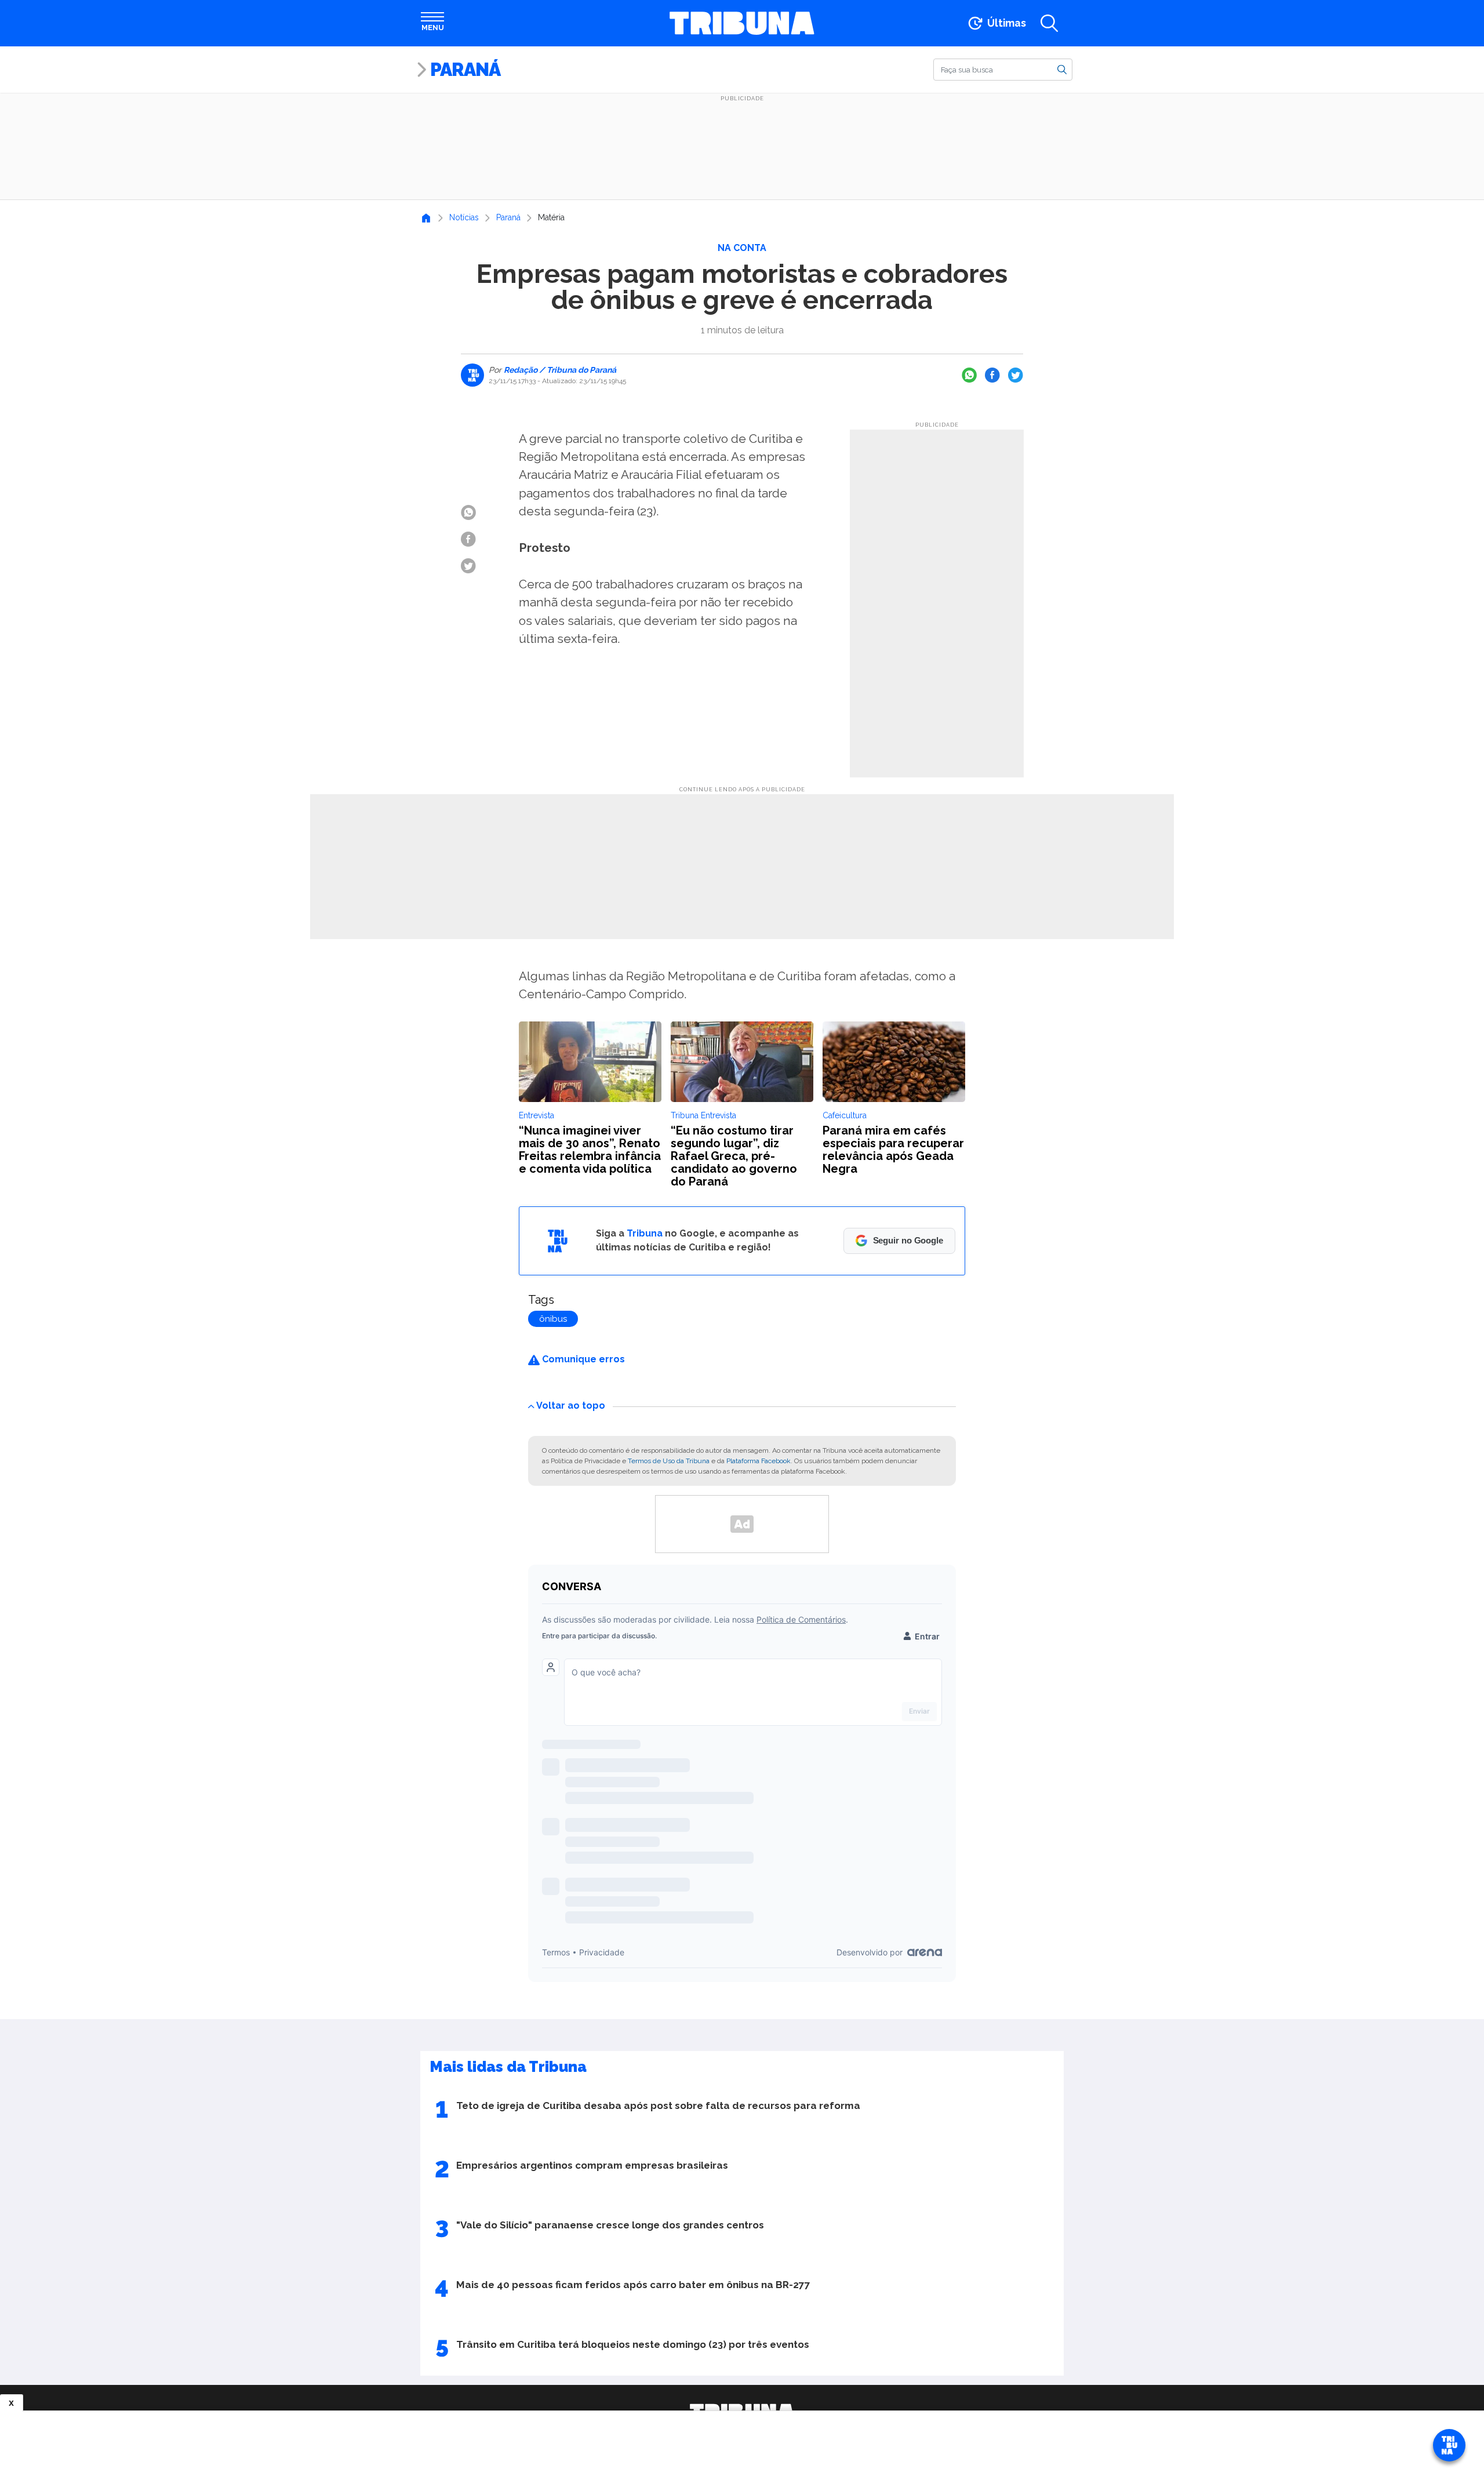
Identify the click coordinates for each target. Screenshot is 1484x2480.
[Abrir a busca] (1049, 23)
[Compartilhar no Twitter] (1016, 375)
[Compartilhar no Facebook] (992, 375)
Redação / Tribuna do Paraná (559, 370)
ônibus (553, 1319)
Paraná (465, 69)
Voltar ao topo (571, 1406)
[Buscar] (1062, 69)
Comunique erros (582, 1359)
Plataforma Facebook (759, 1461)
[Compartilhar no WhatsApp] (969, 375)
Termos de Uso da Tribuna (669, 1461)
